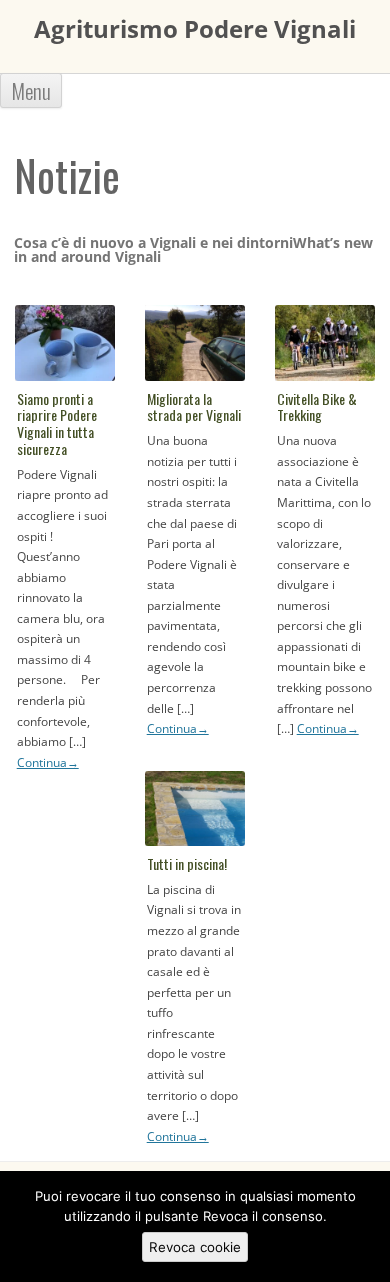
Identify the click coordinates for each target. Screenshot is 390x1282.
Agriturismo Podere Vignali (195, 29)
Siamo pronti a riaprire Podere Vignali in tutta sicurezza (57, 423)
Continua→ (48, 762)
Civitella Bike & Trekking (317, 407)
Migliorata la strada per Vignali (194, 407)
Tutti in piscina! (187, 863)
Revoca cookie (195, 1247)
